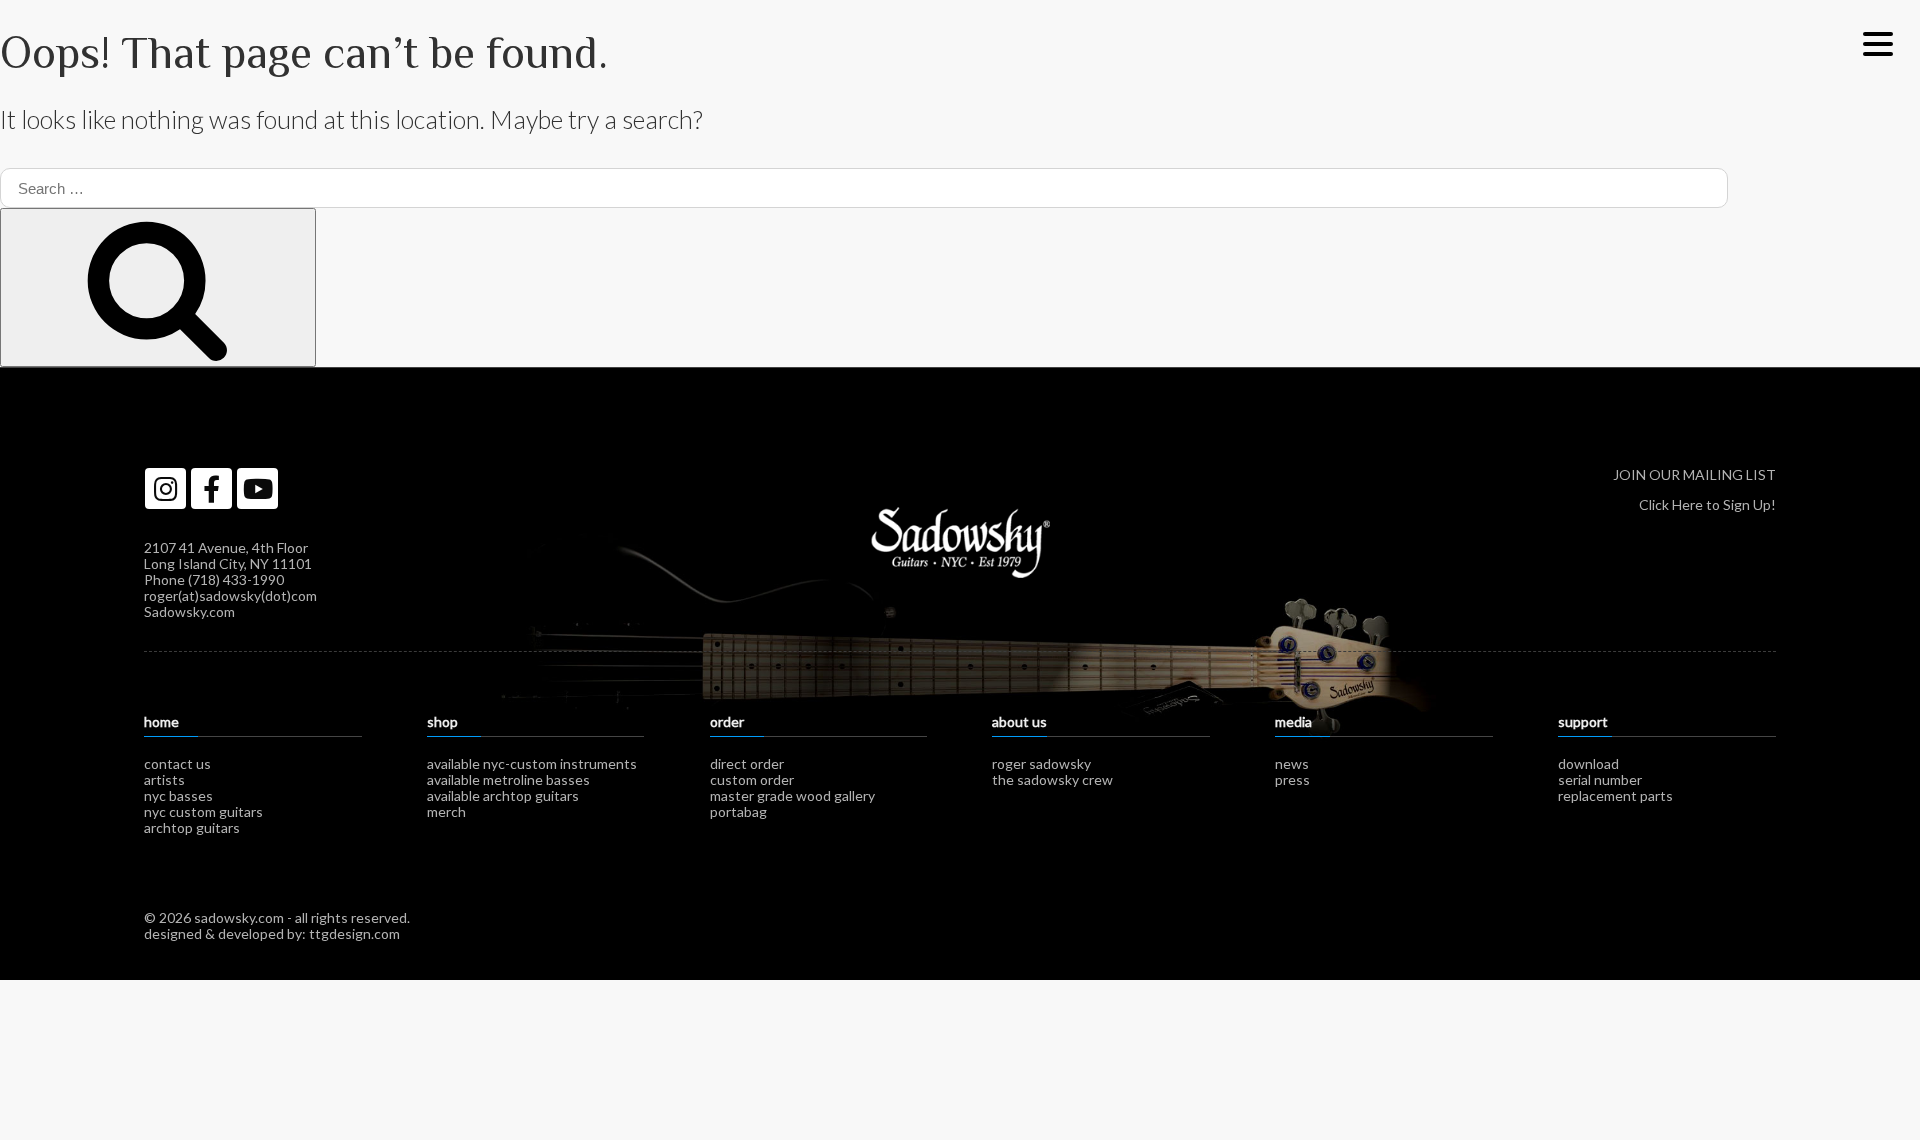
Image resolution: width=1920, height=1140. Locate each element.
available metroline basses (508, 779)
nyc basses (178, 795)
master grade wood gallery (792, 795)
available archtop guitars (503, 795)
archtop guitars (192, 827)
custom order (752, 779)
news (1292, 763)
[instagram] (165, 488)
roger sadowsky (1041, 763)
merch (446, 811)
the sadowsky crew (1052, 779)
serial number (1600, 779)
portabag (738, 811)
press (1292, 779)
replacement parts (1615, 795)
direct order (747, 763)
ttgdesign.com (354, 933)
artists (164, 779)
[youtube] (257, 488)
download (1588, 763)
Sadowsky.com (189, 611)
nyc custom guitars (203, 811)
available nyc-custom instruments (532, 763)
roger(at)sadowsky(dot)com (230, 595)
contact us (177, 763)
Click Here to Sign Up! (1707, 504)
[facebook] (211, 488)
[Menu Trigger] (1877, 42)
